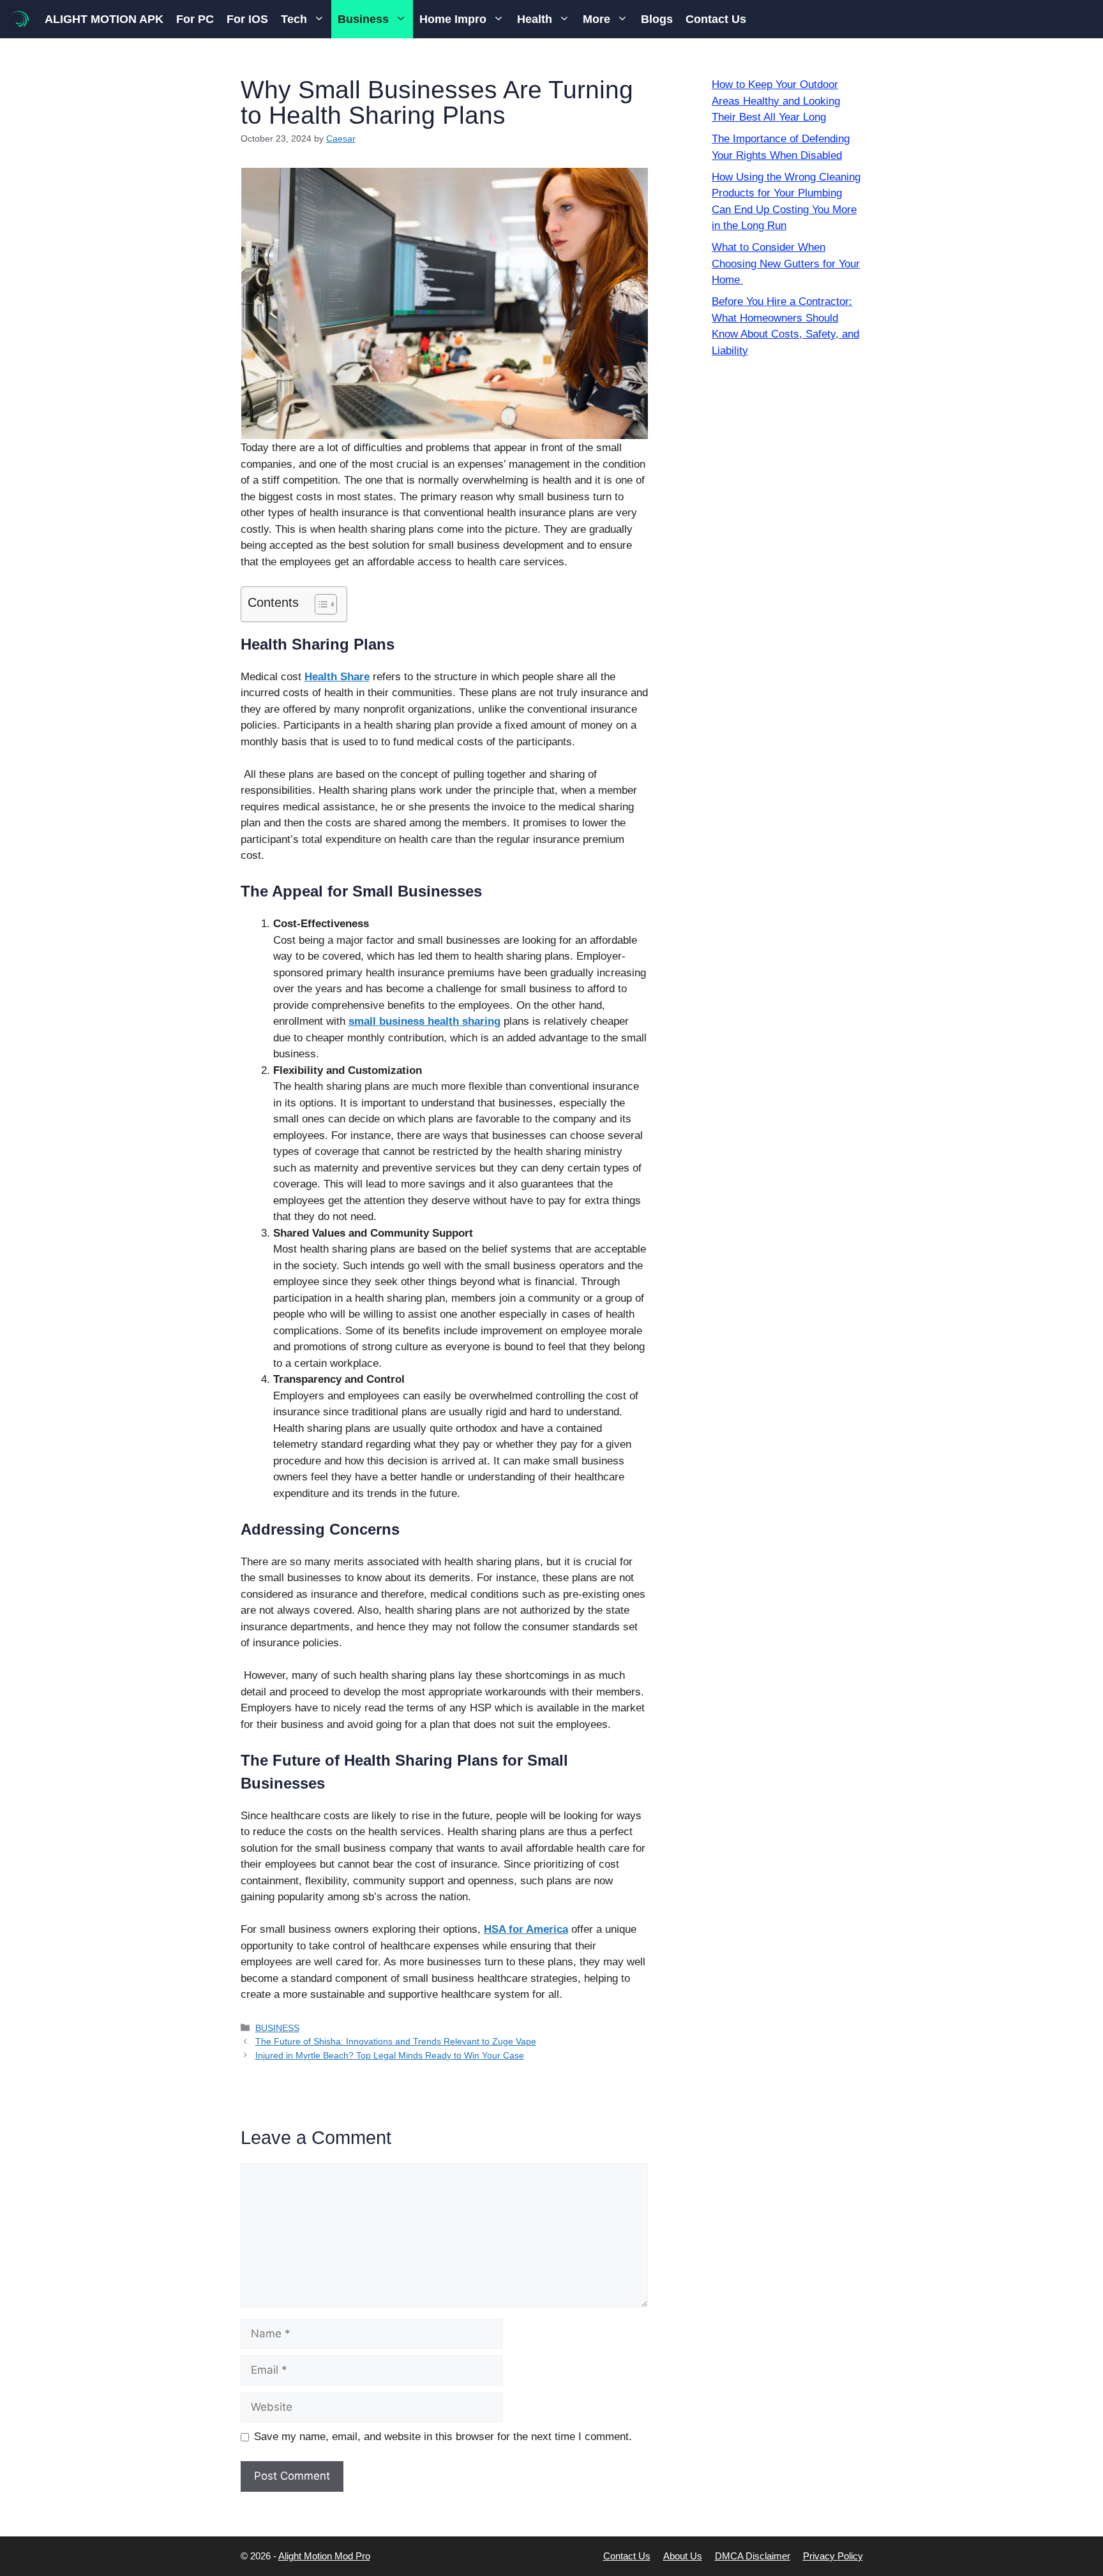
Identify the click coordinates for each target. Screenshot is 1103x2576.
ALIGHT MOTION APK (104, 19)
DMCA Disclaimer (753, 2556)
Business (363, 19)
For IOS (247, 19)
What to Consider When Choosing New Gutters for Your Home (786, 264)
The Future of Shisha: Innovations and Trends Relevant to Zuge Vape (396, 2041)
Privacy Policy (833, 2556)
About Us (683, 2556)
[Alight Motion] (19, 19)
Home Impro (453, 19)
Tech (294, 19)
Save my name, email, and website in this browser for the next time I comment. (443, 2437)
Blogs (657, 19)
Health (535, 19)
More (597, 19)
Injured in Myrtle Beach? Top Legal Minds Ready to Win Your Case (390, 2055)
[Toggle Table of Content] (319, 604)
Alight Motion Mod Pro (324, 2556)
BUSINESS (277, 2028)
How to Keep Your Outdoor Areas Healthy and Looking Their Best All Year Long (776, 101)
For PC (195, 19)
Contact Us (716, 19)
